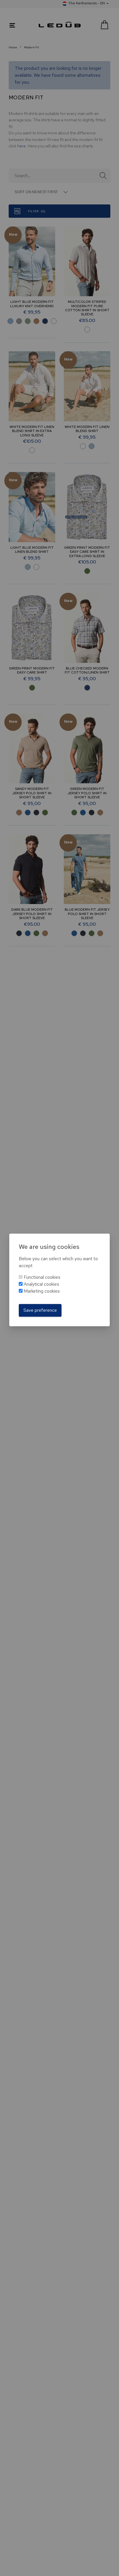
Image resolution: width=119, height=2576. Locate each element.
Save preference (40, 1310)
